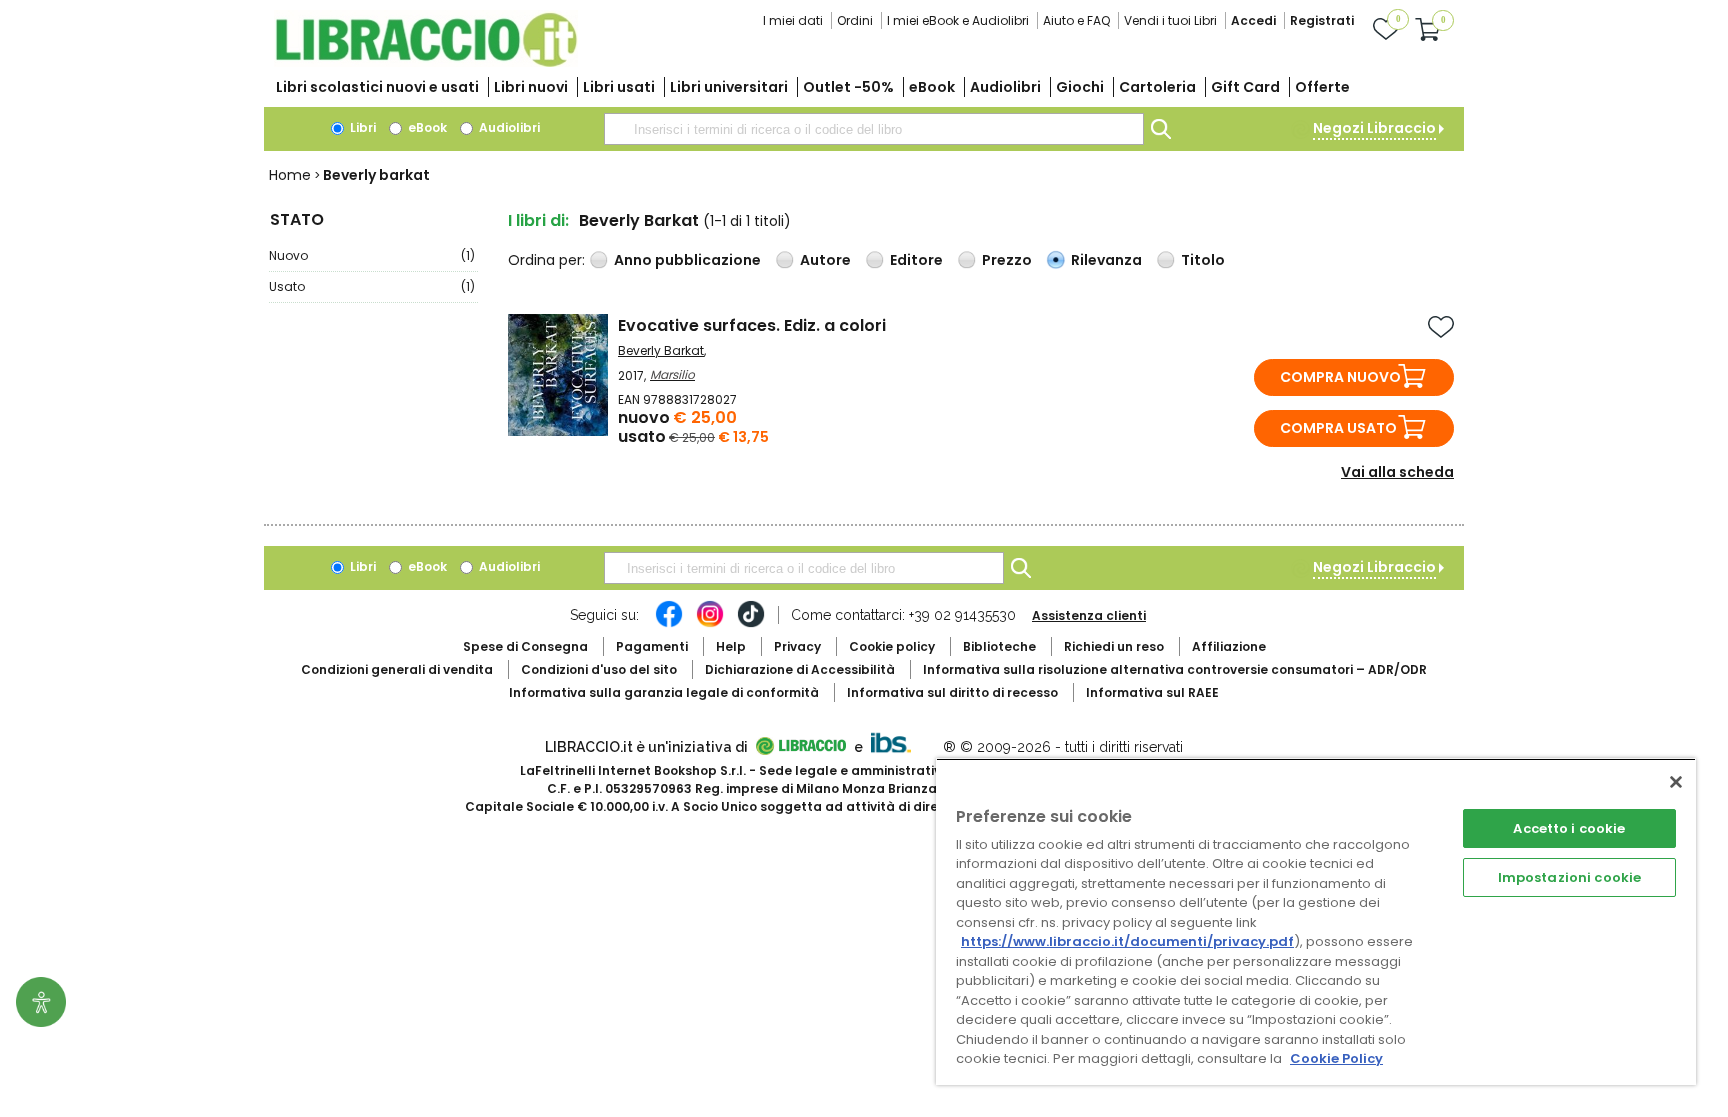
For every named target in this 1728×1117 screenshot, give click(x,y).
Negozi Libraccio (1374, 128)
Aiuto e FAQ (1076, 20)
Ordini (855, 20)
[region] (1316, 921)
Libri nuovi (531, 87)
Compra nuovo (1340, 377)
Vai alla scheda (1397, 472)
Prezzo (1007, 260)
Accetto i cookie (1569, 828)
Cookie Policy (1336, 1058)
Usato (372, 286)
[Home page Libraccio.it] (426, 62)
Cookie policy (892, 646)
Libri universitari (729, 87)
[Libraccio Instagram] (710, 624)
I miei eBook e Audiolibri (958, 20)
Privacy (797, 646)
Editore (916, 260)
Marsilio (672, 374)
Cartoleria (1157, 87)
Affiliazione (1229, 646)
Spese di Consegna (525, 646)
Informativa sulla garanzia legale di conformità (664, 692)
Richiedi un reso (1114, 646)
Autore (825, 260)
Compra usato (1338, 428)
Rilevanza (1106, 260)
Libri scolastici (377, 87)
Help (731, 646)
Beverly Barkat (661, 350)
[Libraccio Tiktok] (751, 624)
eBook (932, 87)
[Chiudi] (1676, 782)
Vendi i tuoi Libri (1170, 20)
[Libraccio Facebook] (669, 624)
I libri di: (538, 220)
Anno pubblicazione (687, 260)
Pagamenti (652, 646)
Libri (361, 127)
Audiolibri (1005, 87)
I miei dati (793, 20)
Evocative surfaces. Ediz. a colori (752, 325)
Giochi (1080, 87)
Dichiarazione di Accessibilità (800, 669)
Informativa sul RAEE (1152, 692)
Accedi (1253, 20)
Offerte (1322, 87)
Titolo (1203, 260)
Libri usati (619, 87)
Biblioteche (999, 646)
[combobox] (874, 129)
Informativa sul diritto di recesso (952, 692)
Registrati (1322, 20)
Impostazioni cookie (1569, 877)
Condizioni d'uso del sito (599, 669)
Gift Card (1245, 87)
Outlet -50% (848, 87)
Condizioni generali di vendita (397, 669)
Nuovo (372, 255)
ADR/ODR (1175, 669)
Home (290, 175)
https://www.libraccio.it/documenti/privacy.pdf (1127, 941)
